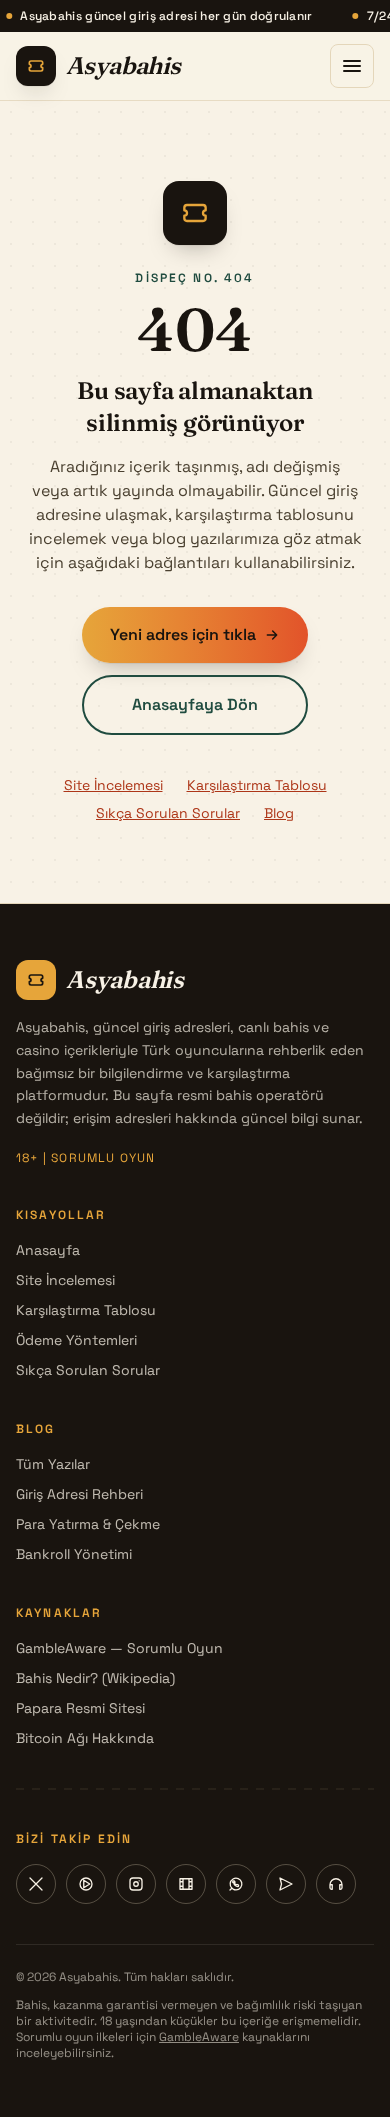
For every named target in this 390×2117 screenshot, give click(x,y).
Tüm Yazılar (53, 1464)
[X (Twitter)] (36, 1884)
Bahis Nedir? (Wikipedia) (95, 1678)
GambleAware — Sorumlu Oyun (119, 1648)
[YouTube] (86, 1884)
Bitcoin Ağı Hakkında (85, 1738)
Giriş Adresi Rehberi (79, 1494)
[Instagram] (136, 1884)
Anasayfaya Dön (195, 704)
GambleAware (199, 2037)
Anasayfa (48, 1250)
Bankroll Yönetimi (74, 1554)
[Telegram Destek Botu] (336, 1884)
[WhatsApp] (236, 1884)
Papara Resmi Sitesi (80, 1708)
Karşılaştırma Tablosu (257, 785)
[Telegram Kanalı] (286, 1884)
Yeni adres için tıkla (183, 634)
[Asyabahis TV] (186, 1884)
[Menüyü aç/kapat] (352, 66)
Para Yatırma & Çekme (88, 1524)
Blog (279, 813)
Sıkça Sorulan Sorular (168, 813)
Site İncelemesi (113, 785)
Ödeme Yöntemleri (76, 1340)
